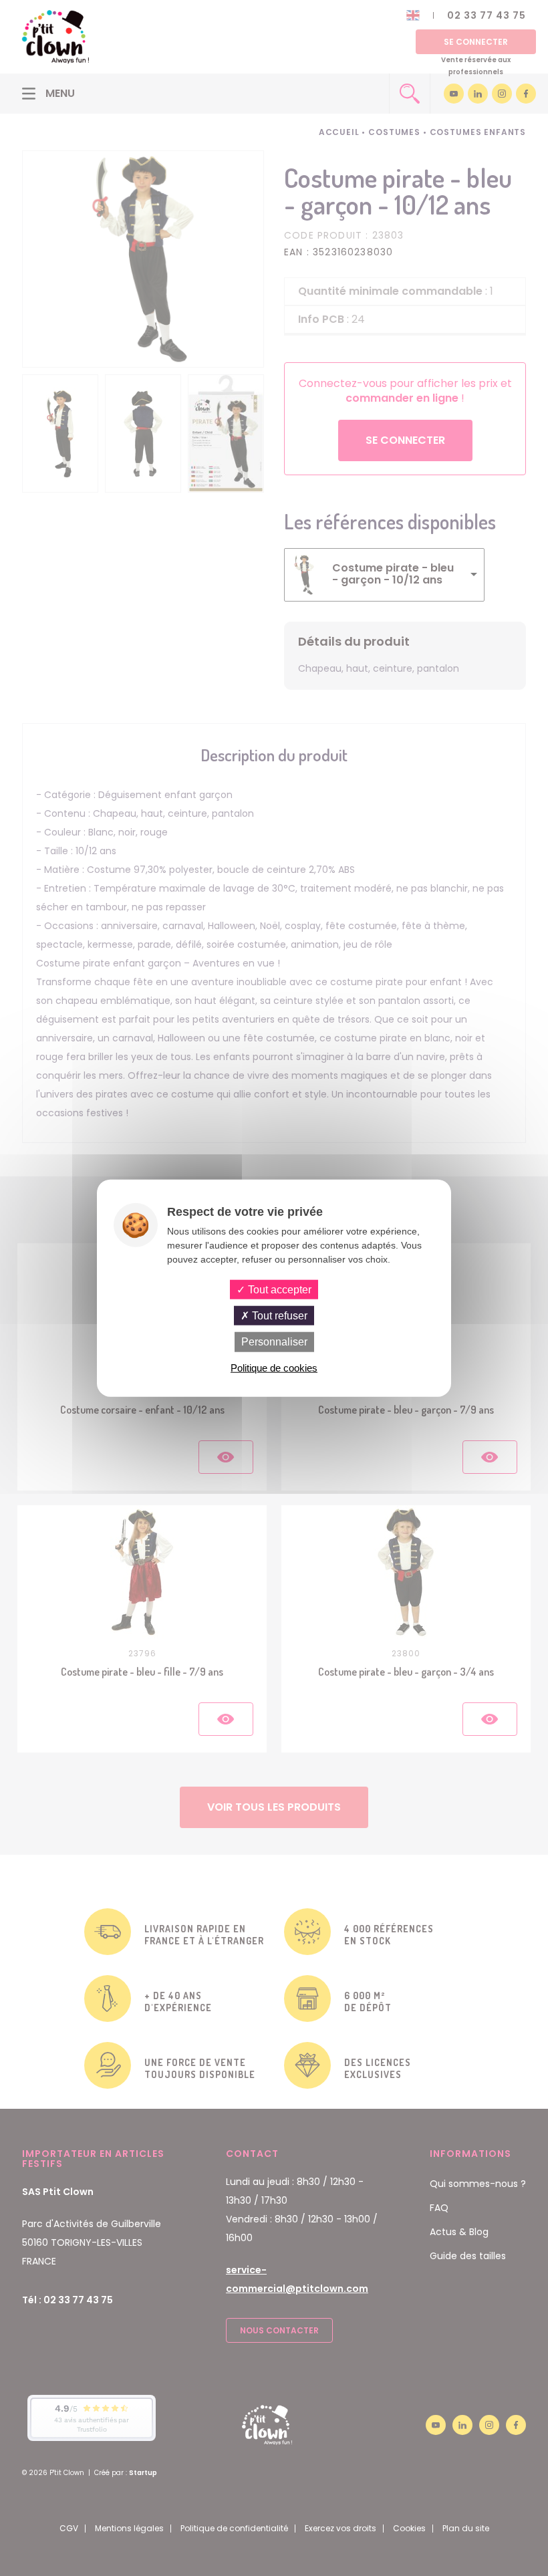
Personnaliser (274, 1342)
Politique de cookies (274, 1367)
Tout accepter (278, 1290)
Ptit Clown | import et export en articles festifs (55, 37)
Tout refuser (278, 1316)
